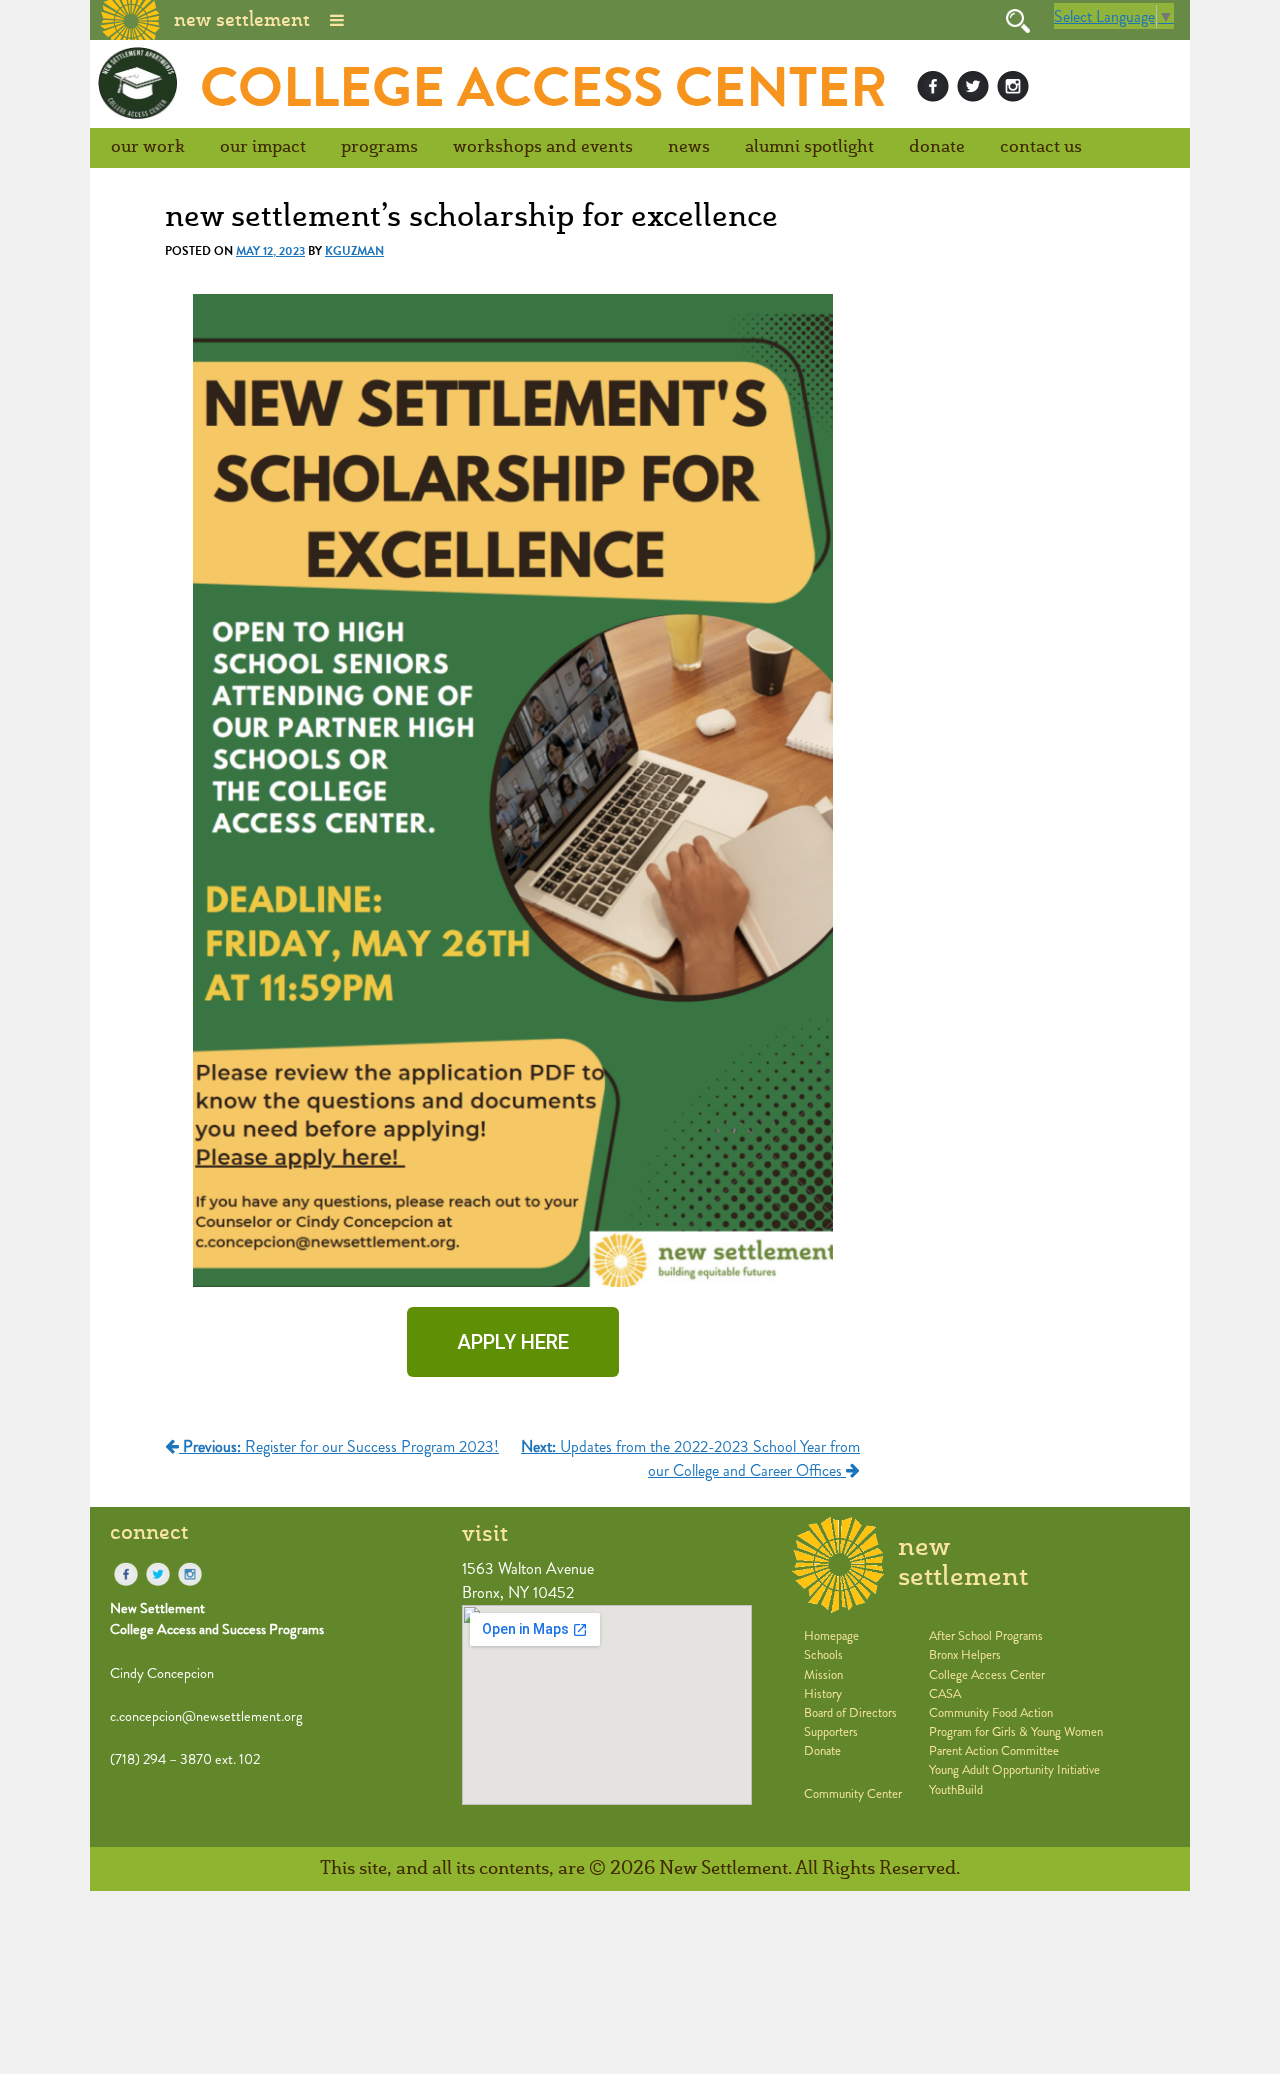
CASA (945, 1694)
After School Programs (986, 1636)
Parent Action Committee (994, 1751)
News (689, 147)
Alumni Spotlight (809, 147)
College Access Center (543, 88)
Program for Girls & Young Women (1016, 1732)
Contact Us (1041, 147)
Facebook (933, 86)
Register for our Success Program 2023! (341, 1446)
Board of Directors (850, 1713)
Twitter (973, 86)
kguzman (354, 251)
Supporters (831, 1732)
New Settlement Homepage (131, 18)
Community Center (853, 1794)
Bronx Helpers (965, 1655)
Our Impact (263, 147)
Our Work (148, 147)
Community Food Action (991, 1713)
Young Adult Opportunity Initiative (1014, 1770)
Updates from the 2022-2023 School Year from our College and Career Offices (690, 1458)
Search (1018, 21)
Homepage (831, 1636)
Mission (823, 1675)
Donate (937, 147)
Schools (823, 1655)
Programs (379, 147)
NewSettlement (963, 1562)
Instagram (1013, 86)
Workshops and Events (543, 147)
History (823, 1694)
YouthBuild (956, 1790)
